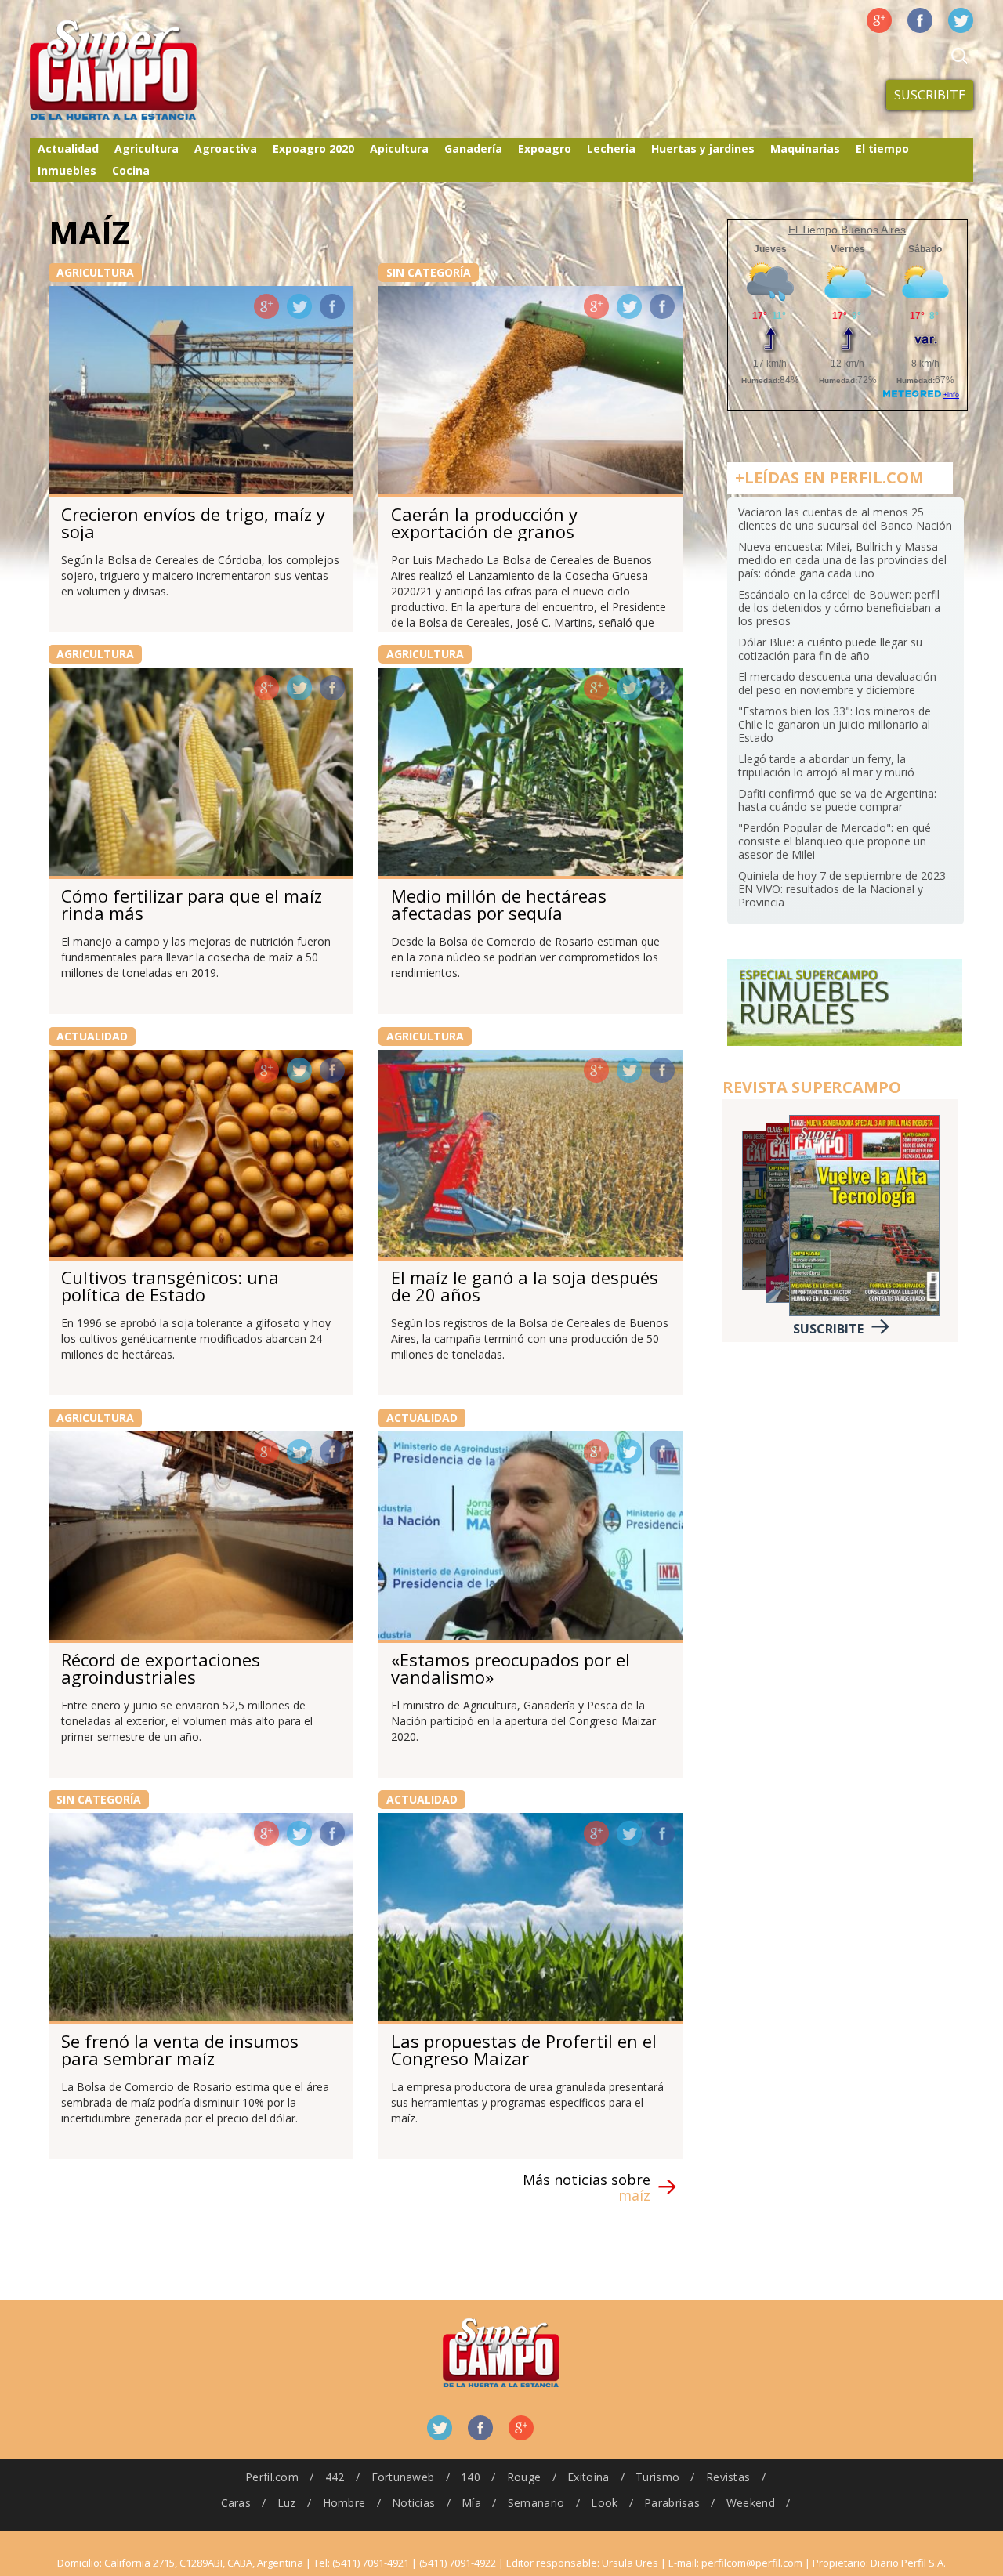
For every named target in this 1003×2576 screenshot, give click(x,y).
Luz (287, 2503)
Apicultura (399, 148)
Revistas (728, 2477)
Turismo (657, 2477)
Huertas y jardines (703, 148)
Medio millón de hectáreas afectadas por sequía (499, 904)
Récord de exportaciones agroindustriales (161, 1668)
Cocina (131, 170)
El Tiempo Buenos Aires (847, 230)
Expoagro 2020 (313, 148)
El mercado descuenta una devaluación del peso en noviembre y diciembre (837, 683)
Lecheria (611, 148)
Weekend (751, 2503)
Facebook (920, 20)
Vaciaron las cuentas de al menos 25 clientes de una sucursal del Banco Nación (845, 519)
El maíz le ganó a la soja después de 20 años (525, 1286)
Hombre (344, 2503)
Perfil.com (272, 2477)
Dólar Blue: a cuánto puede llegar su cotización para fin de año (830, 649)
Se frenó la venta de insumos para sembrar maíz (180, 2050)
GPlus (266, 306)
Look (604, 2503)
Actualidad (68, 148)
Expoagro (545, 148)
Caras (236, 2503)
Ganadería (473, 148)
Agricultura (147, 148)
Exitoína (588, 2477)
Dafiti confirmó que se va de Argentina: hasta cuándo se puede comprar (837, 800)
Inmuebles (67, 170)
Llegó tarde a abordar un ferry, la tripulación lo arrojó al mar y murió (826, 765)
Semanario (536, 2503)
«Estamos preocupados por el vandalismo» (511, 1668)
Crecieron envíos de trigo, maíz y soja (193, 523)
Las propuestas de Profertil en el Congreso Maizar (524, 2050)
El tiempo (882, 148)
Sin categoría (429, 272)
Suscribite (930, 95)
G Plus (879, 20)
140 (471, 2477)
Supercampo (146, 71)
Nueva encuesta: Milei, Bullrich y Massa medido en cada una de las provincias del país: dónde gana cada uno (842, 560)
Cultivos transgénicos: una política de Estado (170, 1286)
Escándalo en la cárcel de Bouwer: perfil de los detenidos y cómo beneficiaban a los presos (839, 608)
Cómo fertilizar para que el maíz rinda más (192, 904)
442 (335, 2477)
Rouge (524, 2477)
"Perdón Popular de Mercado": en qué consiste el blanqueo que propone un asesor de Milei (835, 841)
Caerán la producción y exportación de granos (484, 523)
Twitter (961, 20)
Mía (471, 2503)
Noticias (413, 2503)
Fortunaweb (403, 2477)
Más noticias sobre (587, 2187)
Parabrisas (672, 2503)
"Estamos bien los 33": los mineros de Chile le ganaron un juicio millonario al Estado (835, 724)
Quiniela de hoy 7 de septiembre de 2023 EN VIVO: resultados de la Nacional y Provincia (842, 889)
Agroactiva (226, 148)
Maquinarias (805, 148)
